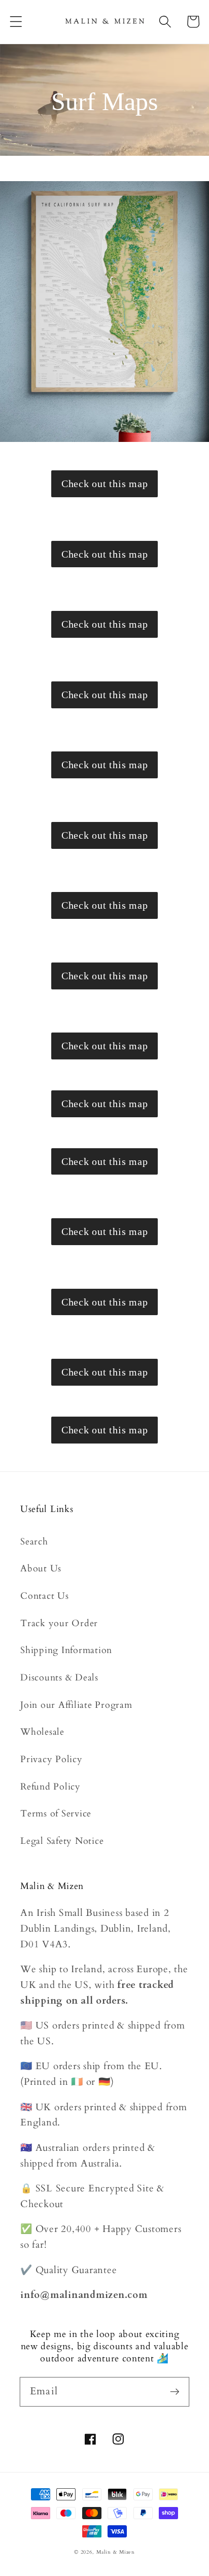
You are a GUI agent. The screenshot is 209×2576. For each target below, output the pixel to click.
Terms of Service (56, 1814)
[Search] (165, 22)
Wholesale (42, 1732)
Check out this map (105, 484)
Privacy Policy (51, 1759)
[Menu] (16, 22)
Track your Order (59, 1623)
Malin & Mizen (116, 2552)
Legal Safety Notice (62, 1841)
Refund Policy (50, 1787)
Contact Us (45, 1596)
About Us (41, 1569)
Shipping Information (66, 1650)
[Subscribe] (175, 2392)
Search (34, 1542)
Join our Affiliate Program (76, 1705)
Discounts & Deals (59, 1678)
